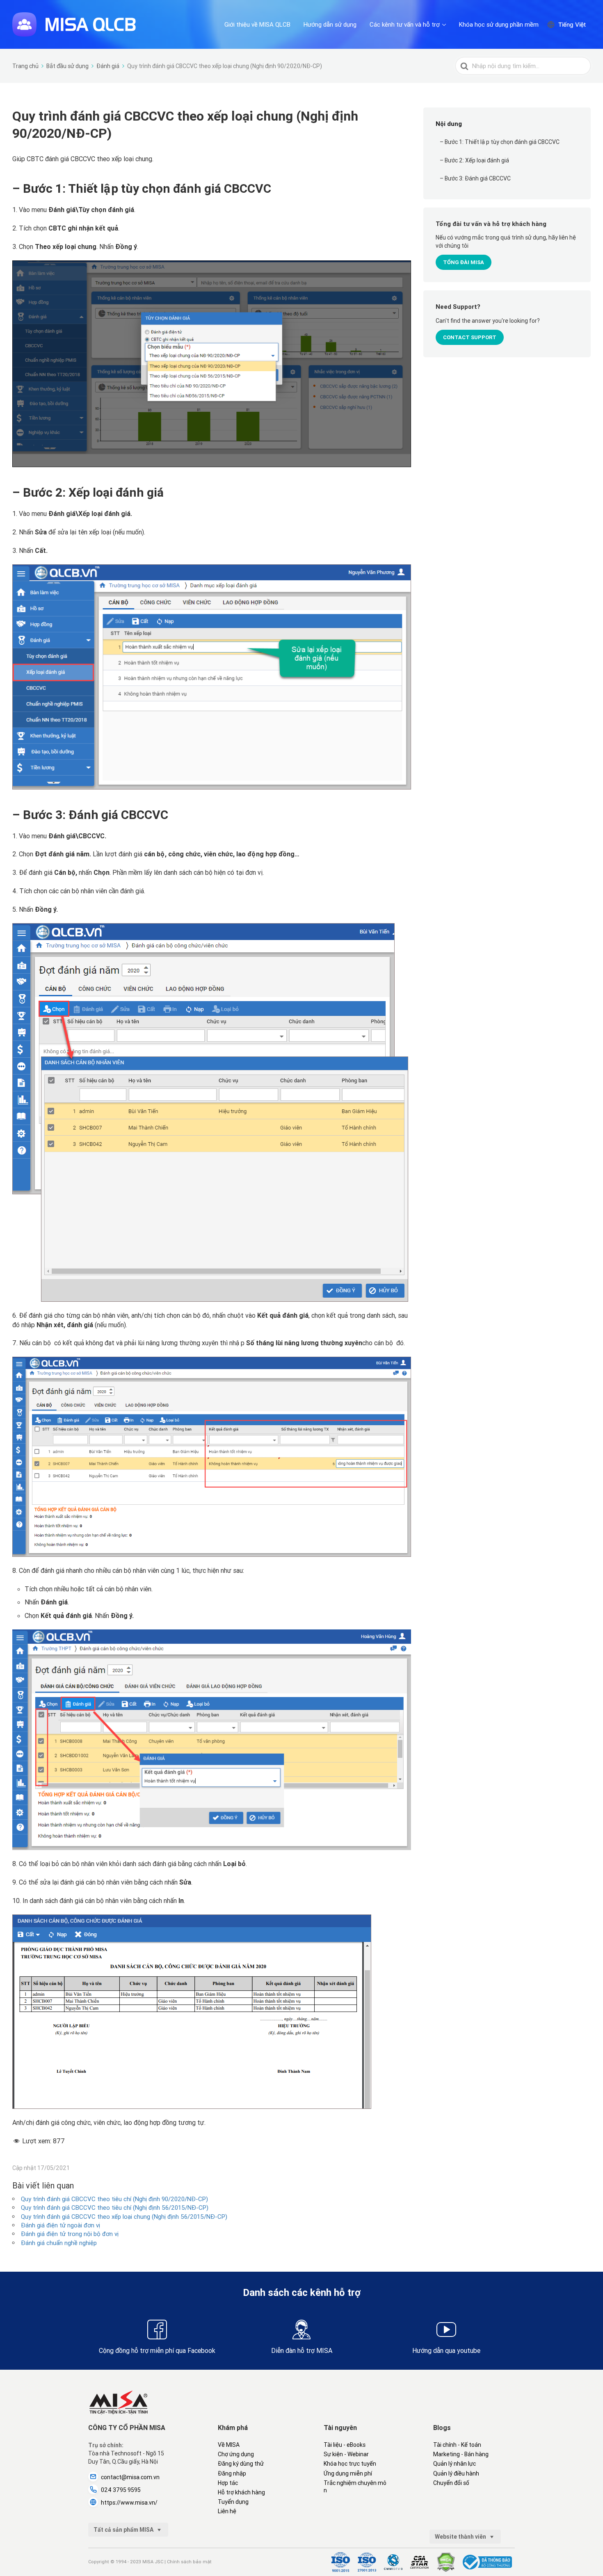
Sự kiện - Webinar (346, 2454)
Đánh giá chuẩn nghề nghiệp (59, 2243)
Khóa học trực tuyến (350, 2464)
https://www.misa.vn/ (129, 2503)
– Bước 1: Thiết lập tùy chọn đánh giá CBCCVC (500, 142)
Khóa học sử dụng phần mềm (499, 24)
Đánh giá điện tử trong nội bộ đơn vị (70, 2234)
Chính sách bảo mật (189, 2562)
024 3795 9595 (121, 2490)
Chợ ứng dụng (236, 2454)
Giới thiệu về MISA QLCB (257, 24)
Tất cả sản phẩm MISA (124, 2530)
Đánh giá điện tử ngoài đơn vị (61, 2225)
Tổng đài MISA (464, 262)
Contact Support (470, 337)
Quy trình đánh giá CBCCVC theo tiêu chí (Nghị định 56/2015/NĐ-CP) (115, 2208)
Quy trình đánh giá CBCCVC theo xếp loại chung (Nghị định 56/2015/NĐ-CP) (124, 2217)
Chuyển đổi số (451, 2483)
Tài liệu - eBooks (345, 2445)
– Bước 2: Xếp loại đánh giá (474, 160)
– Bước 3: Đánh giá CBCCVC (475, 178)
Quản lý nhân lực (455, 2464)
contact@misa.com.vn (130, 2477)
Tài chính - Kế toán (457, 2445)
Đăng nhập (232, 2473)
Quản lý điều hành (456, 2473)
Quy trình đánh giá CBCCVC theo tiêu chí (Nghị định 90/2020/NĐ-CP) (114, 2199)
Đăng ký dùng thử (241, 2464)
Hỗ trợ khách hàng (241, 2492)
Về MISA (229, 2445)
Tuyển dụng (233, 2502)
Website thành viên (461, 2537)
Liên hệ (227, 2511)
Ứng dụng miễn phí (348, 2473)
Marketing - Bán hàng (461, 2454)
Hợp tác (228, 2483)
